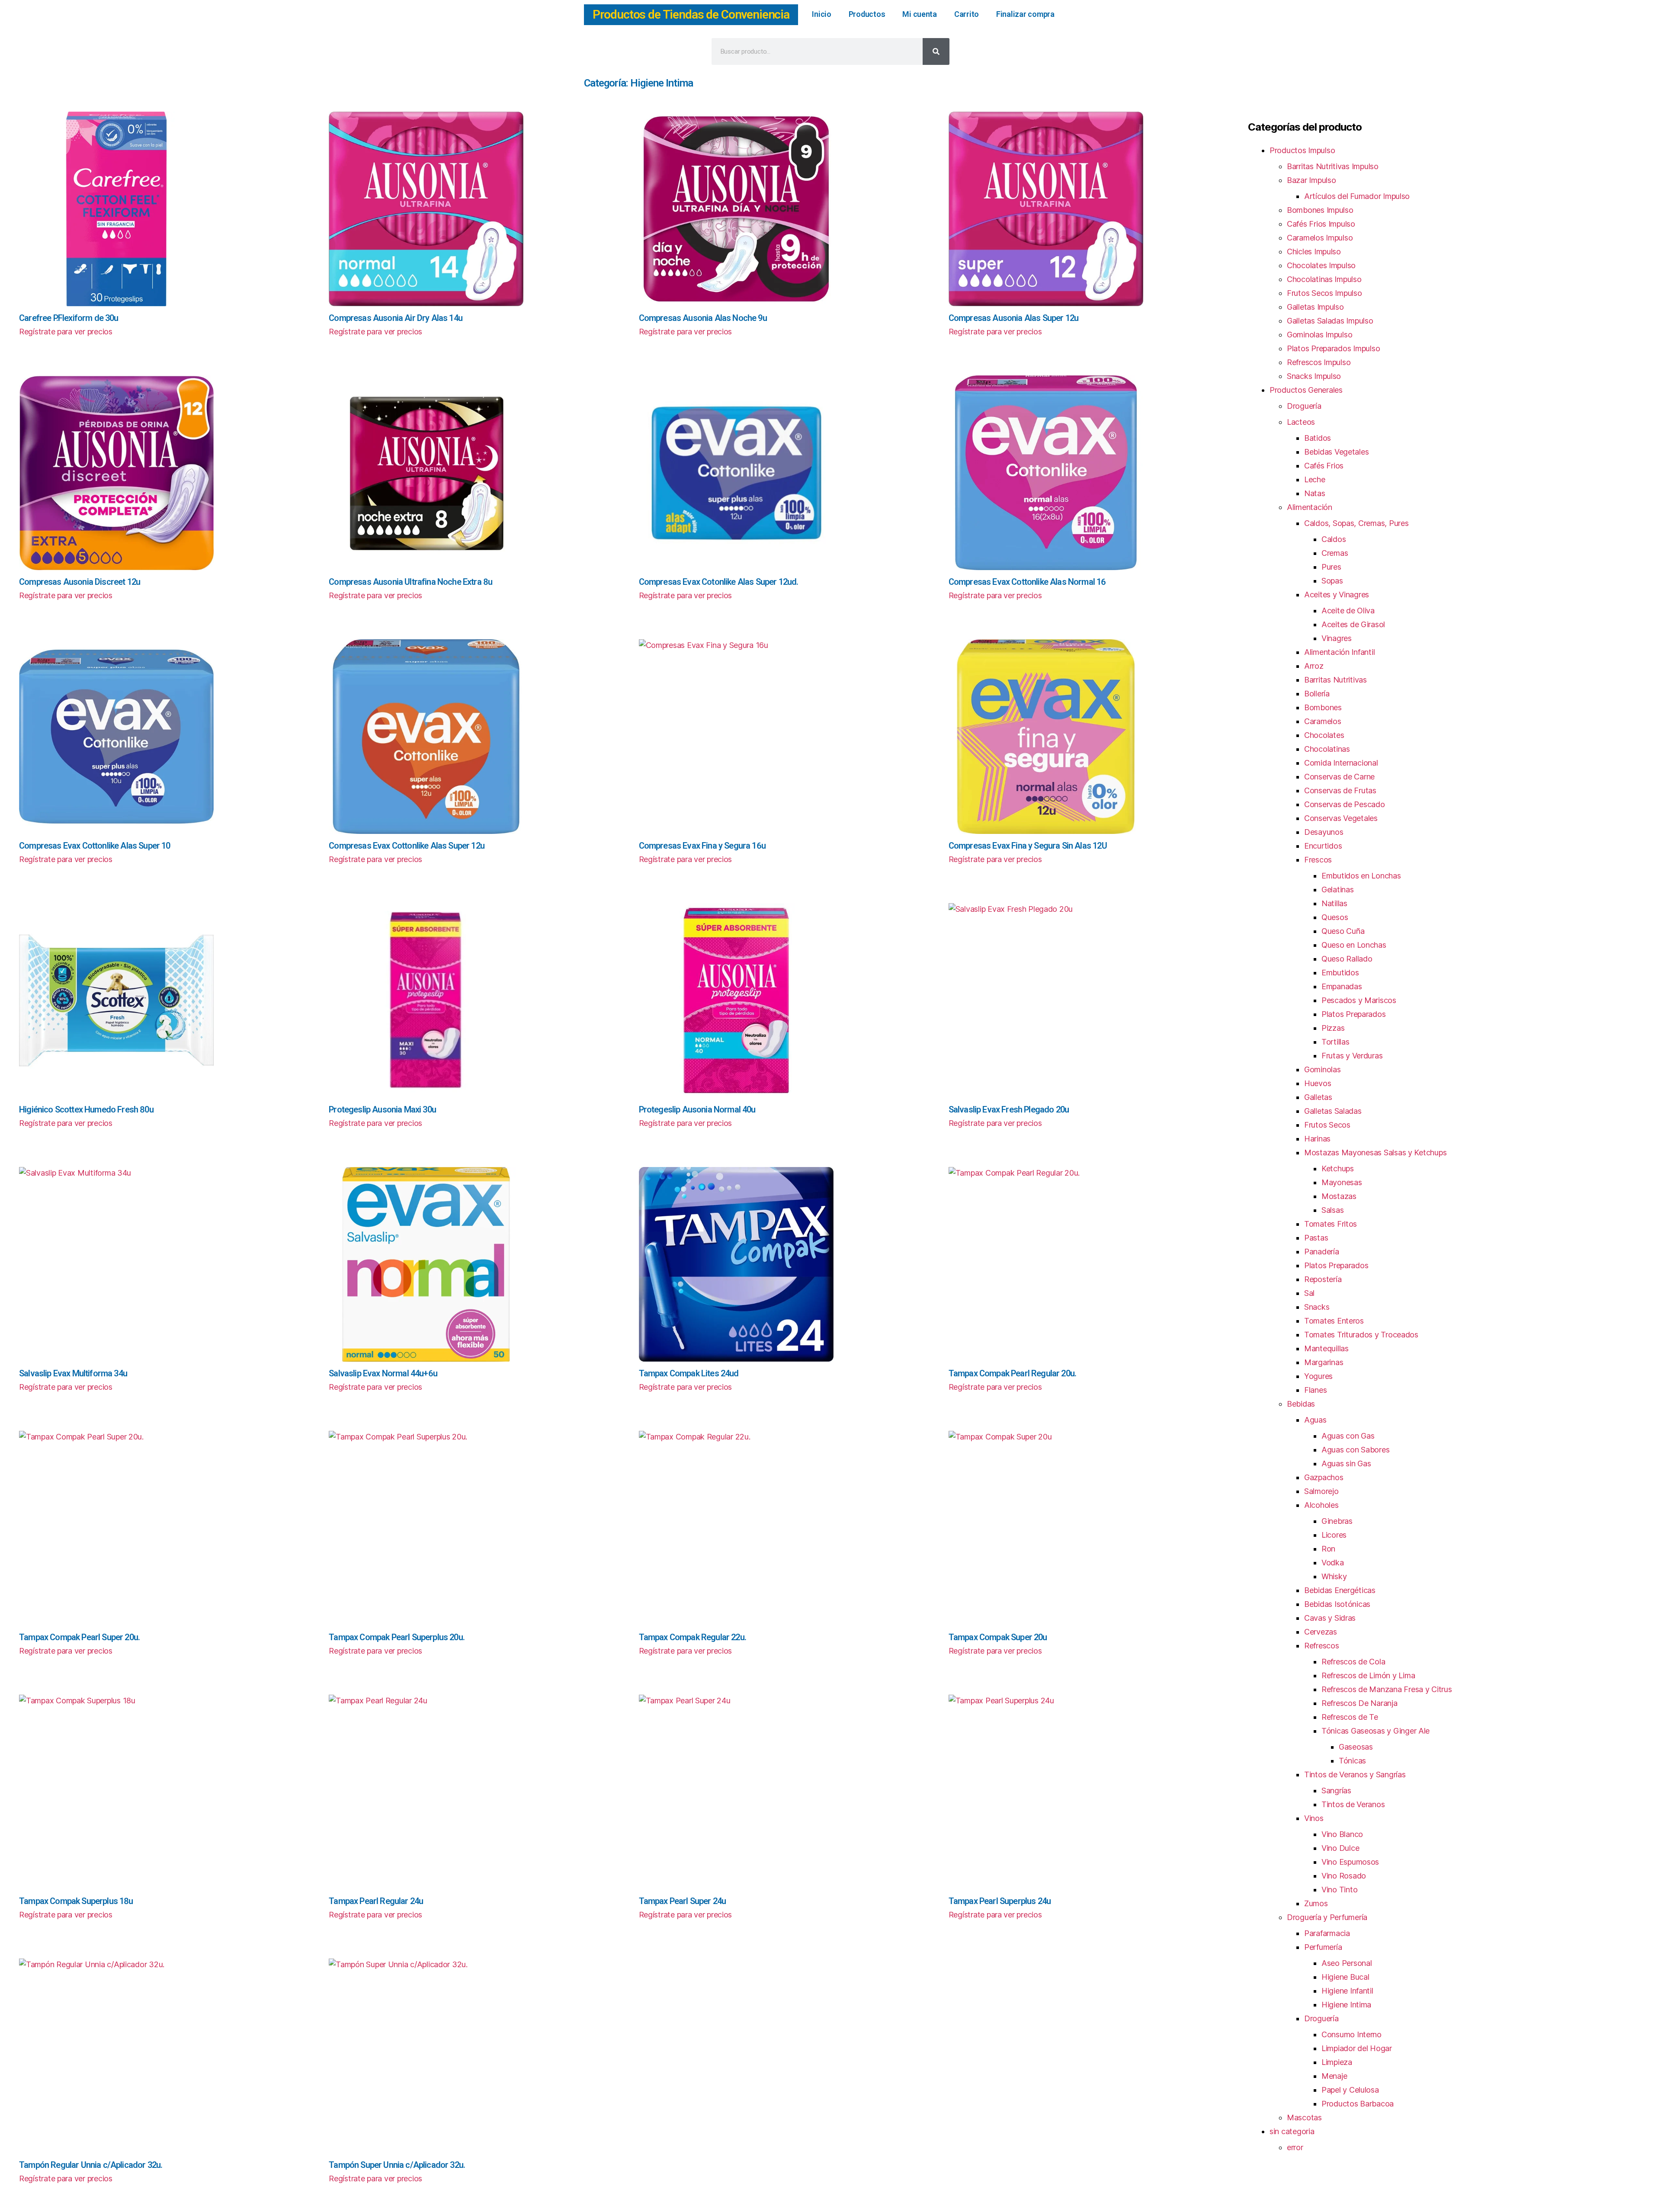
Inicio (821, 14)
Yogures (1318, 1376)
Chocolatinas (1327, 749)
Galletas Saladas (1333, 1111)
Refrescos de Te (1350, 1717)
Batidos (1318, 438)
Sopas (1332, 581)
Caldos (1334, 539)
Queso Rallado (1347, 959)
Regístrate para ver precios (66, 332)
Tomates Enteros (1334, 1321)
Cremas (1335, 553)
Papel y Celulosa (1350, 2090)
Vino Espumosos (1350, 1862)
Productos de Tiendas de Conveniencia (691, 14)
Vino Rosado (1344, 1876)
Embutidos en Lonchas (1361, 876)
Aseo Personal (1347, 1963)
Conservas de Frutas (1340, 790)
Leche (1315, 479)
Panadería (1322, 1252)
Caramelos (1323, 721)
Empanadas (1342, 986)
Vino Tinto (1339, 1890)
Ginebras (1337, 1521)
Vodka (1333, 1563)
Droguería (1304, 406)
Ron (1328, 1549)
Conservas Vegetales (1341, 818)
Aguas (1315, 1420)
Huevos (1318, 1083)
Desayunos (1324, 832)
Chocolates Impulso (1321, 265)
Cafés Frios (1324, 466)
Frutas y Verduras (1352, 1056)
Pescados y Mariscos (1359, 1000)
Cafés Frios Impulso (1321, 224)
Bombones (1323, 707)
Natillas (1334, 903)
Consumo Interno (1352, 2034)
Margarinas (1324, 1362)
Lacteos (1301, 422)
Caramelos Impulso (1320, 238)
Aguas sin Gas (1346, 1463)
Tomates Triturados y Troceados (1361, 1335)
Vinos (1314, 1818)
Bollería (1317, 694)
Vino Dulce (1340, 1848)
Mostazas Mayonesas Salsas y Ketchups (1375, 1152)
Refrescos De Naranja (1360, 1703)
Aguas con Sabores (1355, 1450)
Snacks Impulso (1314, 376)
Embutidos (1340, 973)
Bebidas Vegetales (1336, 452)
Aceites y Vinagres (1337, 595)
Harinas (1317, 1139)
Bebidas (1301, 1404)
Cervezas (1321, 1632)
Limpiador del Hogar (1357, 2048)
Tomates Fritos (1331, 1224)
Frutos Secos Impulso (1324, 293)
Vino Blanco (1342, 1834)
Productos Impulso (1302, 150)
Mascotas (1304, 2117)
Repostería (1323, 1279)
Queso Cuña (1343, 931)
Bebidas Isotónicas (1337, 1604)
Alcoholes (1321, 1505)
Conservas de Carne (1339, 777)
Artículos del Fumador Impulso (1357, 196)
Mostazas (1339, 1196)
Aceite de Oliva (1348, 611)
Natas (1315, 493)
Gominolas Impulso (1320, 335)
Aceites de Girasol (1353, 624)
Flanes (1315, 1390)
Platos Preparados (1353, 1014)
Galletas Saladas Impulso (1330, 321)
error (1295, 2147)
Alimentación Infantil (1339, 652)
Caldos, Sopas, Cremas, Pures (1356, 523)
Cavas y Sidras (1330, 1618)
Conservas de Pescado (1345, 804)
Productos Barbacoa (1358, 2104)
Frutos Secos (1327, 1125)
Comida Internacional (1341, 763)
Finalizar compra (1025, 14)
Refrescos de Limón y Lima (1368, 1675)
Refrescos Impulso (1319, 362)
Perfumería (1323, 1947)
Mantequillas (1326, 1348)
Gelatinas (1338, 890)
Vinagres (1337, 638)
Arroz (1314, 666)
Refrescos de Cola (1353, 1662)
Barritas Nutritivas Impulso (1333, 166)
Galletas (1318, 1097)
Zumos (1316, 1903)
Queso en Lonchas (1354, 945)
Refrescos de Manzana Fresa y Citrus (1387, 1689)
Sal (1309, 1293)
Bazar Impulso (1311, 180)
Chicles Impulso (1314, 252)
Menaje (1334, 2076)
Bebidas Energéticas (1340, 1590)
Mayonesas (1342, 1182)
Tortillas (1336, 1042)
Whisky (1334, 1576)
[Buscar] (936, 51)
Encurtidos (1323, 846)
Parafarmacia (1327, 1933)
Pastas (1316, 1238)
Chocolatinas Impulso (1324, 279)
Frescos (1318, 860)
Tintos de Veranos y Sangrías (1355, 1774)
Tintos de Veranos (1353, 1804)
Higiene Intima (1346, 2005)
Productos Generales (1306, 390)
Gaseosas (1356, 1747)
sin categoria (1292, 2131)
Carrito (967, 14)
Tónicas (1352, 1761)
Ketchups (1338, 1169)
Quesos (1335, 917)
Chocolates (1324, 735)
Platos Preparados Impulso (1333, 348)
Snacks (1317, 1307)
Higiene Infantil (1347, 1991)
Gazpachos (1324, 1477)
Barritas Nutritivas (1336, 680)
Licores (1334, 1535)
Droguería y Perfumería (1327, 1917)
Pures (1331, 567)
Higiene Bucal (1345, 1977)
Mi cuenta (920, 14)
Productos (867, 14)
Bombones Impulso (1320, 210)
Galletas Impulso (1315, 307)
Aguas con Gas (1348, 1436)
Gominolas (1323, 1069)
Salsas (1332, 1210)
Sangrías (1336, 1790)
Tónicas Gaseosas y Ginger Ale (1376, 1731)
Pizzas (1333, 1028)
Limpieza (1337, 2062)
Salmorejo (1321, 1491)
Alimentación (1310, 507)
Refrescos (1322, 1646)
